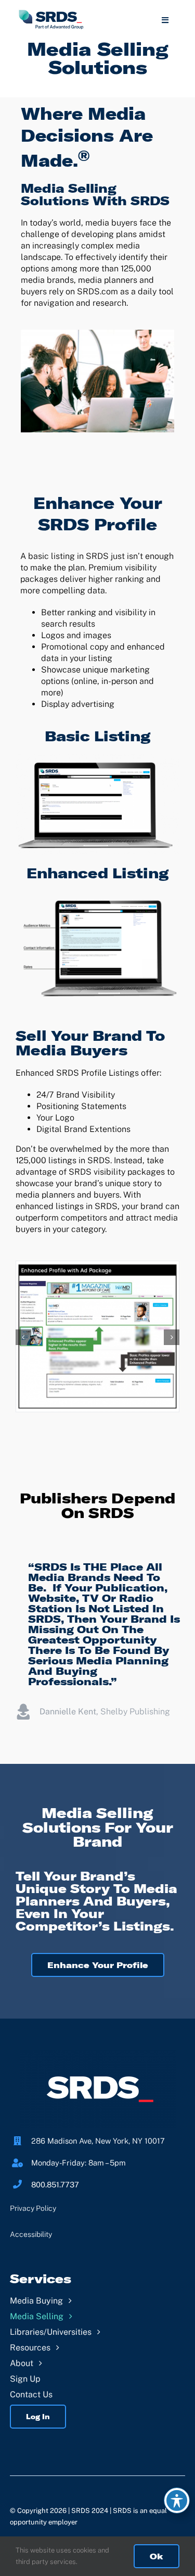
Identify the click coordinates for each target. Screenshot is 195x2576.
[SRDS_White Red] (98, 2054)
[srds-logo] (51, 12)
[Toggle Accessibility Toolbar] (177, 2500)
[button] (23, 1337)
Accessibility (31, 2234)
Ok (157, 2556)
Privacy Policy (33, 2208)
